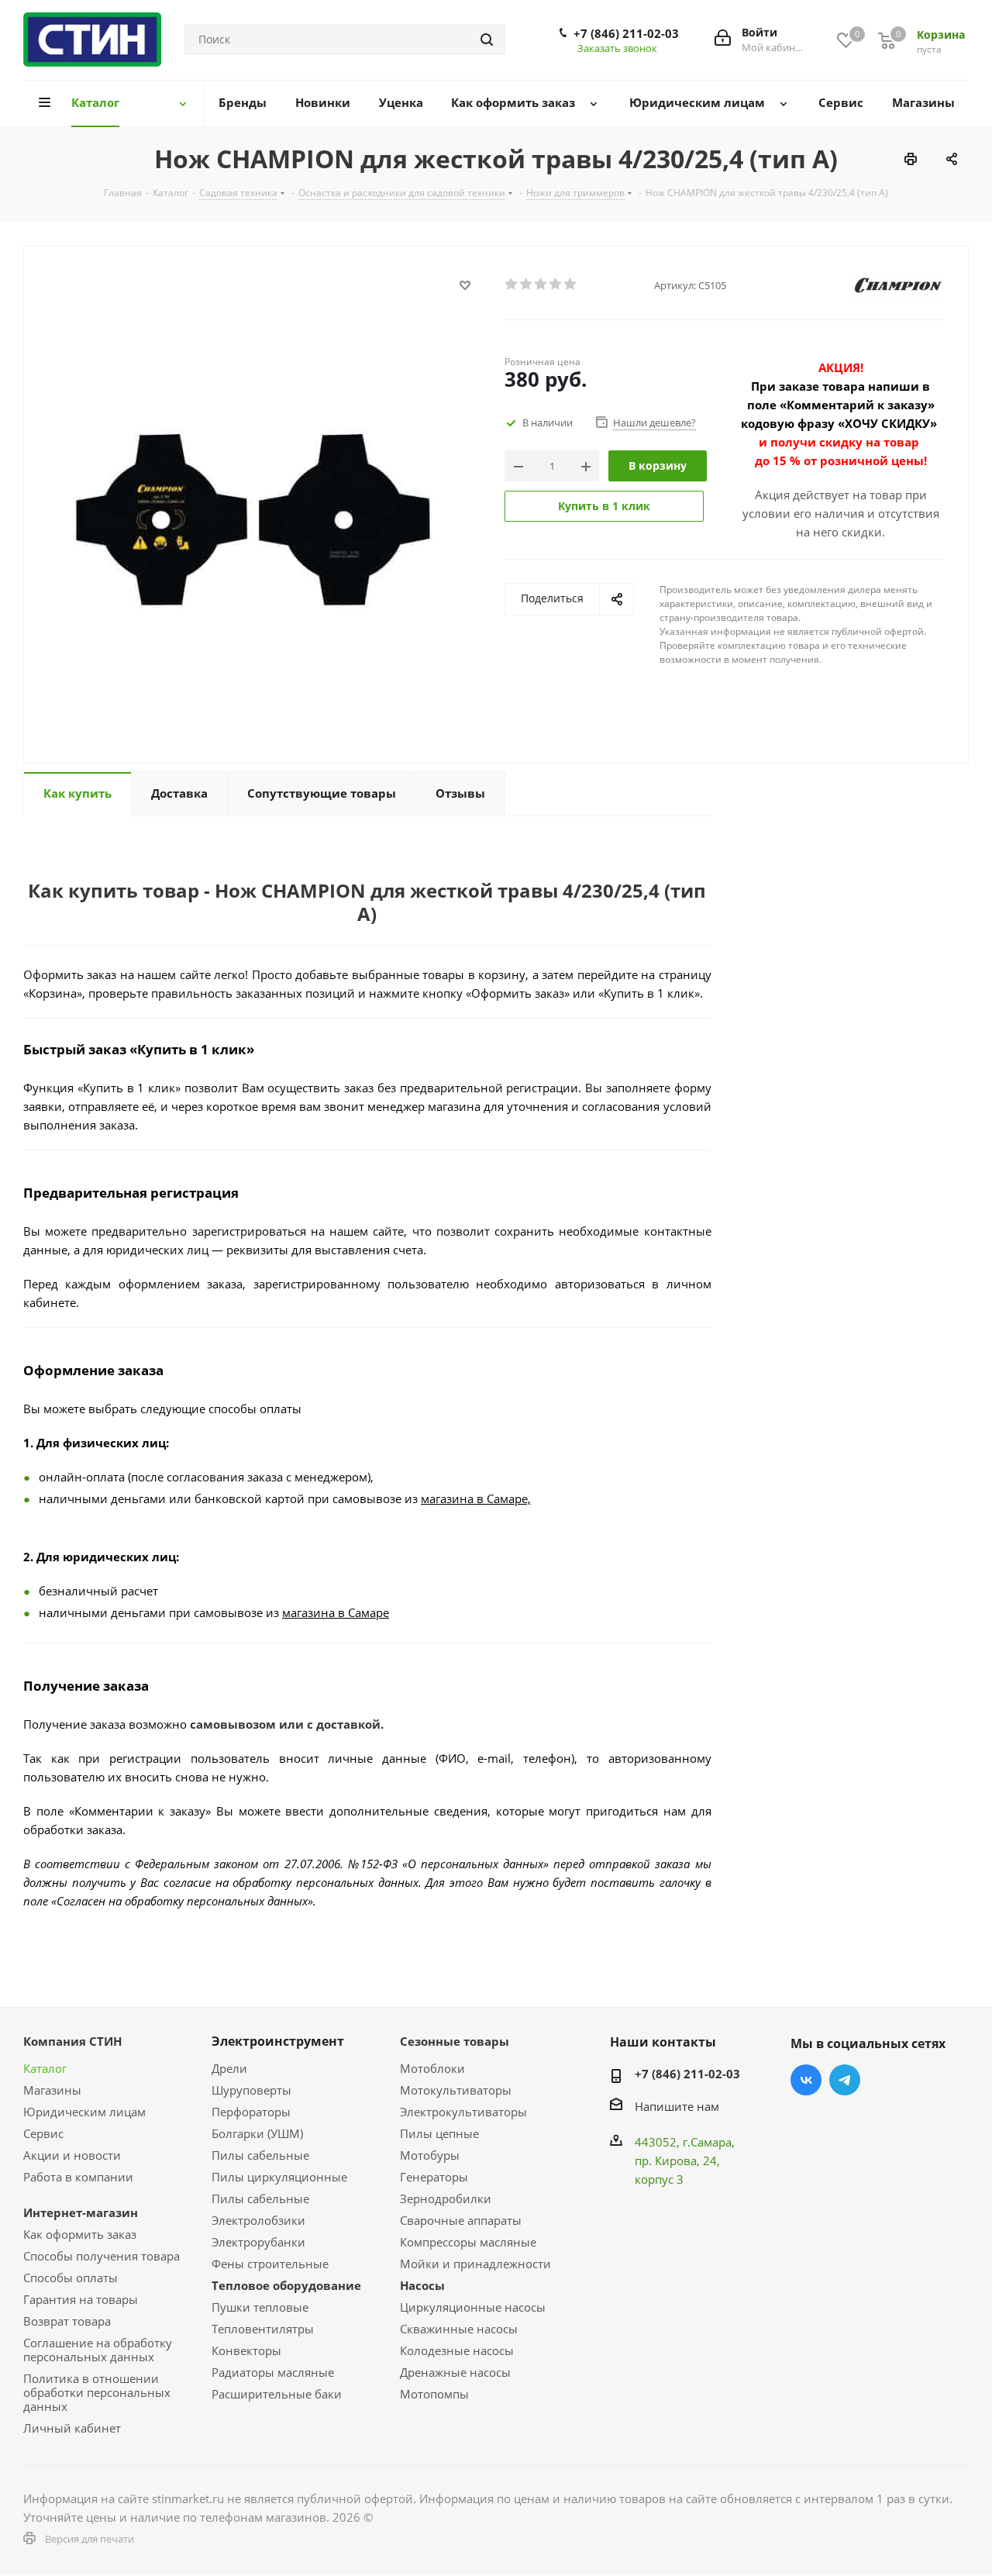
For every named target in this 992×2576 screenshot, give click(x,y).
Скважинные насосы (459, 2329)
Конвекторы (246, 2350)
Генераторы (434, 2177)
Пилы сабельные (260, 2155)
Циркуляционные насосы (473, 2307)
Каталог (45, 2068)
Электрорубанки (258, 2242)
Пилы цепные (439, 2133)
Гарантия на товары (81, 2299)
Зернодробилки (446, 2198)
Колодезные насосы (457, 2350)
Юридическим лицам (84, 2112)
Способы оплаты (71, 2278)
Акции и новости (72, 2155)
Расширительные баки (277, 2394)
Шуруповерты (251, 2090)
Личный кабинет (72, 2428)
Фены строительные (270, 2264)
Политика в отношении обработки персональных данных (97, 2392)
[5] (571, 284)
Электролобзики (258, 2220)
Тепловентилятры (263, 2329)
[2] (527, 284)
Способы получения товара (102, 2256)
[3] (541, 284)
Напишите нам (677, 2106)
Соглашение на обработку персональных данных (98, 2350)
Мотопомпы (434, 2394)
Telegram (845, 2080)
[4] (556, 284)
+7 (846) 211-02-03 (626, 33)
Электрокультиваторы (463, 2112)
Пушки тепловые (260, 2307)
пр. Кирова (666, 2160)
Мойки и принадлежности (475, 2264)
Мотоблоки (432, 2068)
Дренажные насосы (455, 2372)
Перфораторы (251, 2112)
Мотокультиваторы (456, 2090)
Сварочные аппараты (461, 2220)
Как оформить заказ (80, 2234)
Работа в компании (78, 2177)
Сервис (43, 2133)
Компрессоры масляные (468, 2242)
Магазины (52, 2090)
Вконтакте (806, 2080)
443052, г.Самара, (685, 2142)
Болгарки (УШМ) (257, 2133)
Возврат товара (67, 2321)
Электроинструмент (278, 2041)
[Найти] (487, 40)
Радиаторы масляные (273, 2372)
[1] (512, 284)
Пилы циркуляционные (279, 2177)
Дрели (229, 2068)
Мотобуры (430, 2155)
